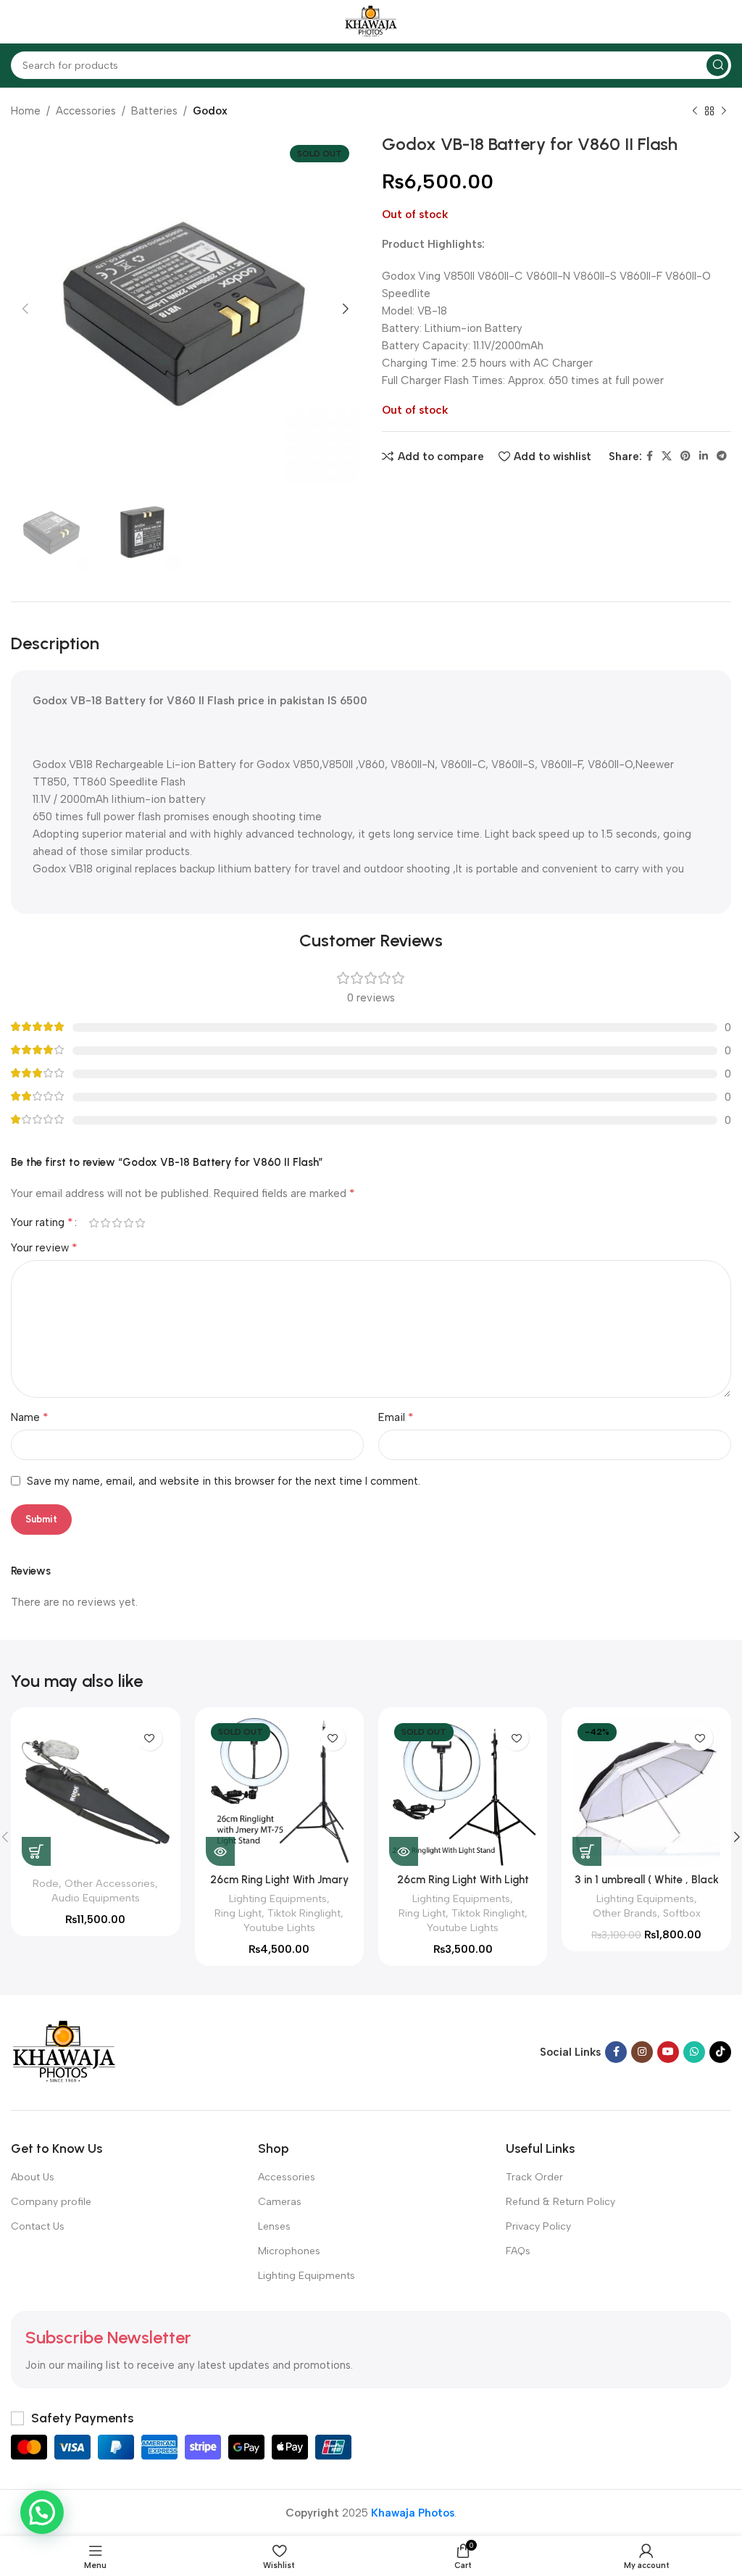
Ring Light (238, 1913)
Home (26, 111)
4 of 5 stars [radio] (128, 1223)
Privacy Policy (538, 2226)
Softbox (682, 1913)
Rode (46, 1883)
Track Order (534, 2177)
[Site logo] (371, 21)
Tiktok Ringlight (304, 1913)
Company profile (51, 2202)
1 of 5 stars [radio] (93, 1223)
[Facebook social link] (650, 457)
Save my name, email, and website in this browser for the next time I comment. (224, 1481)
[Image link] (64, 2051)
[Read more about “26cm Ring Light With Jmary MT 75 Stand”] (220, 1851)
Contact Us (38, 2226)
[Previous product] (695, 112)
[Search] (717, 65)
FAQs (518, 2251)
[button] (36, 1851)
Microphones (289, 2251)
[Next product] (724, 112)
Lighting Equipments (278, 1898)
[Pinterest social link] (685, 457)
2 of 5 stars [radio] (105, 1223)
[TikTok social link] (720, 2052)
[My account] (724, 22)
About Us (33, 2177)
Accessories (86, 111)
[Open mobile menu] (18, 22)
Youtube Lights (279, 1927)
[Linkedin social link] (704, 457)
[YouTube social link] (668, 2052)
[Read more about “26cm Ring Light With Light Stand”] (404, 1851)
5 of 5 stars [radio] (140, 1223)
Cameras (280, 2202)
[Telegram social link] (722, 457)
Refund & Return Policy (560, 2202)
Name (30, 1417)
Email (396, 1417)
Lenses (274, 2226)
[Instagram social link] (642, 2052)
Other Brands (625, 1913)
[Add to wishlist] (150, 1738)
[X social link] (667, 457)
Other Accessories (110, 1883)
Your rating (42, 1222)
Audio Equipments (96, 1898)
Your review (44, 1247)
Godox (210, 111)
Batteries (154, 111)
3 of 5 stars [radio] (117, 1223)
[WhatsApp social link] (694, 2052)
